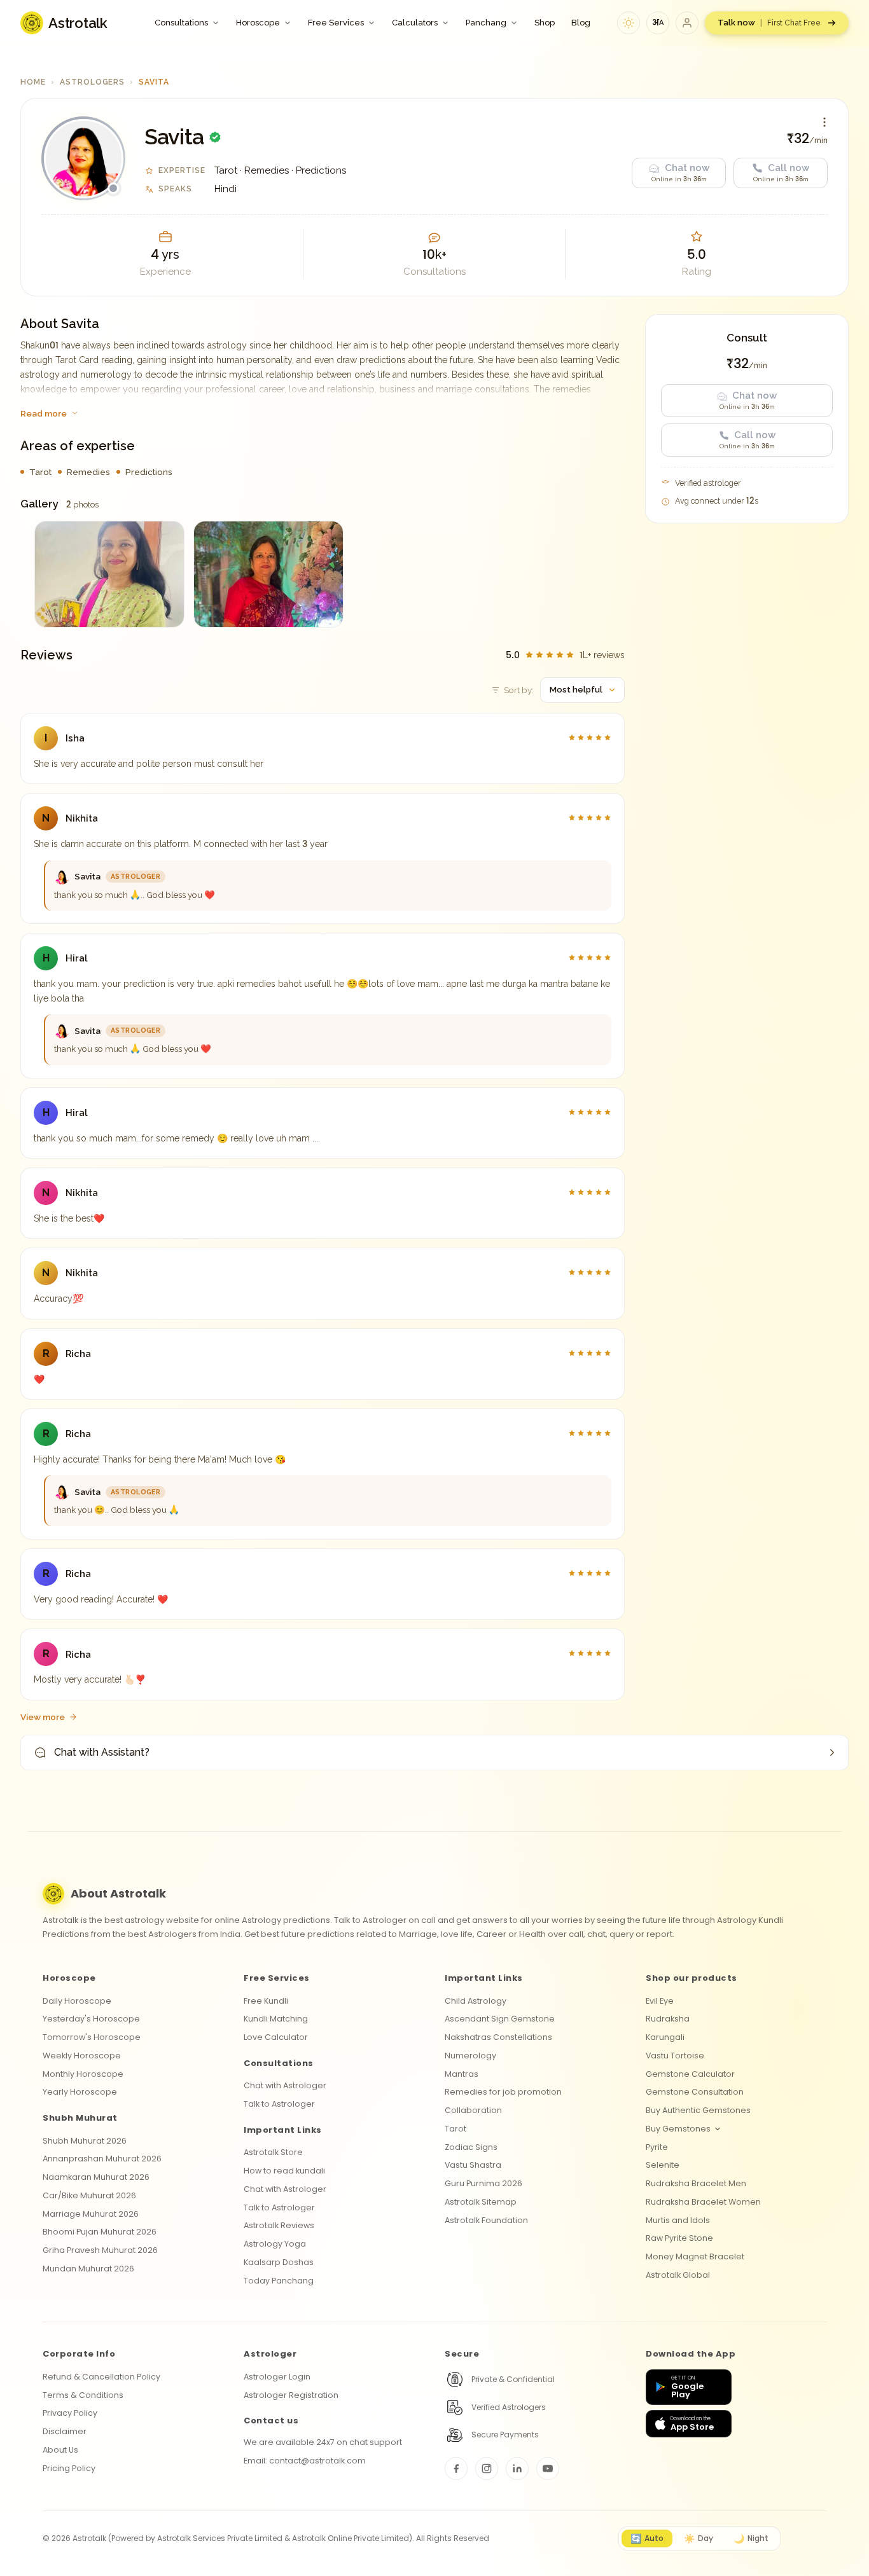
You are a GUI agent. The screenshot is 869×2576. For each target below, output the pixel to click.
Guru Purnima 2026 (483, 2183)
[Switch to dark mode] (629, 23)
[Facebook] (456, 2469)
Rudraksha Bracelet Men (696, 2183)
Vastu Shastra (473, 2165)
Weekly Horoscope (82, 2056)
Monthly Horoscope (83, 2074)
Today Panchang (279, 2281)
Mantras (462, 2074)
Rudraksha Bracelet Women (703, 2202)
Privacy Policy (70, 2413)
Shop (545, 23)
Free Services (336, 23)
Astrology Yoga (275, 2244)
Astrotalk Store (273, 2152)
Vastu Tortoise (675, 2056)
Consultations (181, 23)
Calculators (415, 23)
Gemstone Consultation (695, 2092)
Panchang (486, 23)
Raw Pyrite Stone (679, 2238)
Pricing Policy (69, 2468)
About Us (60, 2450)
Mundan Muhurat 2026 (88, 2269)
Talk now (769, 23)
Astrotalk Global (678, 2275)
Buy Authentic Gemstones (698, 2110)
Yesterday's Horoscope (91, 2019)
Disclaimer (65, 2431)
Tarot (455, 2129)
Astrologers (93, 82)
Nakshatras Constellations (498, 2037)
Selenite (663, 2165)
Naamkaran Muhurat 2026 (96, 2177)
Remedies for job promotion (503, 2092)
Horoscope (258, 23)
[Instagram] (487, 2469)
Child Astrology (476, 2001)
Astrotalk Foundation (486, 2220)
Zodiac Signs (471, 2147)
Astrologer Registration (291, 2395)
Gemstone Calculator (690, 2074)
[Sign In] (687, 23)
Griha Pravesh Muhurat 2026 (100, 2250)
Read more (44, 413)
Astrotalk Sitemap (481, 2202)
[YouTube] (548, 2469)
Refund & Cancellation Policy (101, 2377)
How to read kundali (284, 2171)
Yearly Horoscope (80, 2092)
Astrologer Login (277, 2377)
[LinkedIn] (517, 2469)
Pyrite (657, 2147)
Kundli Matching (276, 2019)
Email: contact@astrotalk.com (305, 2461)
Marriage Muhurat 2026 (91, 2214)
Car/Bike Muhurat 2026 (89, 2195)
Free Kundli (266, 2001)
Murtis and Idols (678, 2220)
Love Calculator (276, 2037)
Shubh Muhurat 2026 (85, 2141)
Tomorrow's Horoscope (92, 2037)
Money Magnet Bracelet (695, 2256)
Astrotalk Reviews (279, 2225)
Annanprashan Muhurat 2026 (102, 2159)
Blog (581, 23)
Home (33, 82)
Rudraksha (668, 2019)
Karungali (665, 2037)
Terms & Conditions (83, 2395)
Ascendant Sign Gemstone (500, 2019)
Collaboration (473, 2110)
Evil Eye (660, 2001)
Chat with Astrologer (285, 2085)
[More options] (824, 122)
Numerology (470, 2056)
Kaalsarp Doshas (279, 2262)
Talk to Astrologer (279, 2104)
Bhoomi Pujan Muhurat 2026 (100, 2232)
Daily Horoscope (77, 2001)
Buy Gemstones (678, 2129)
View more (43, 1717)
